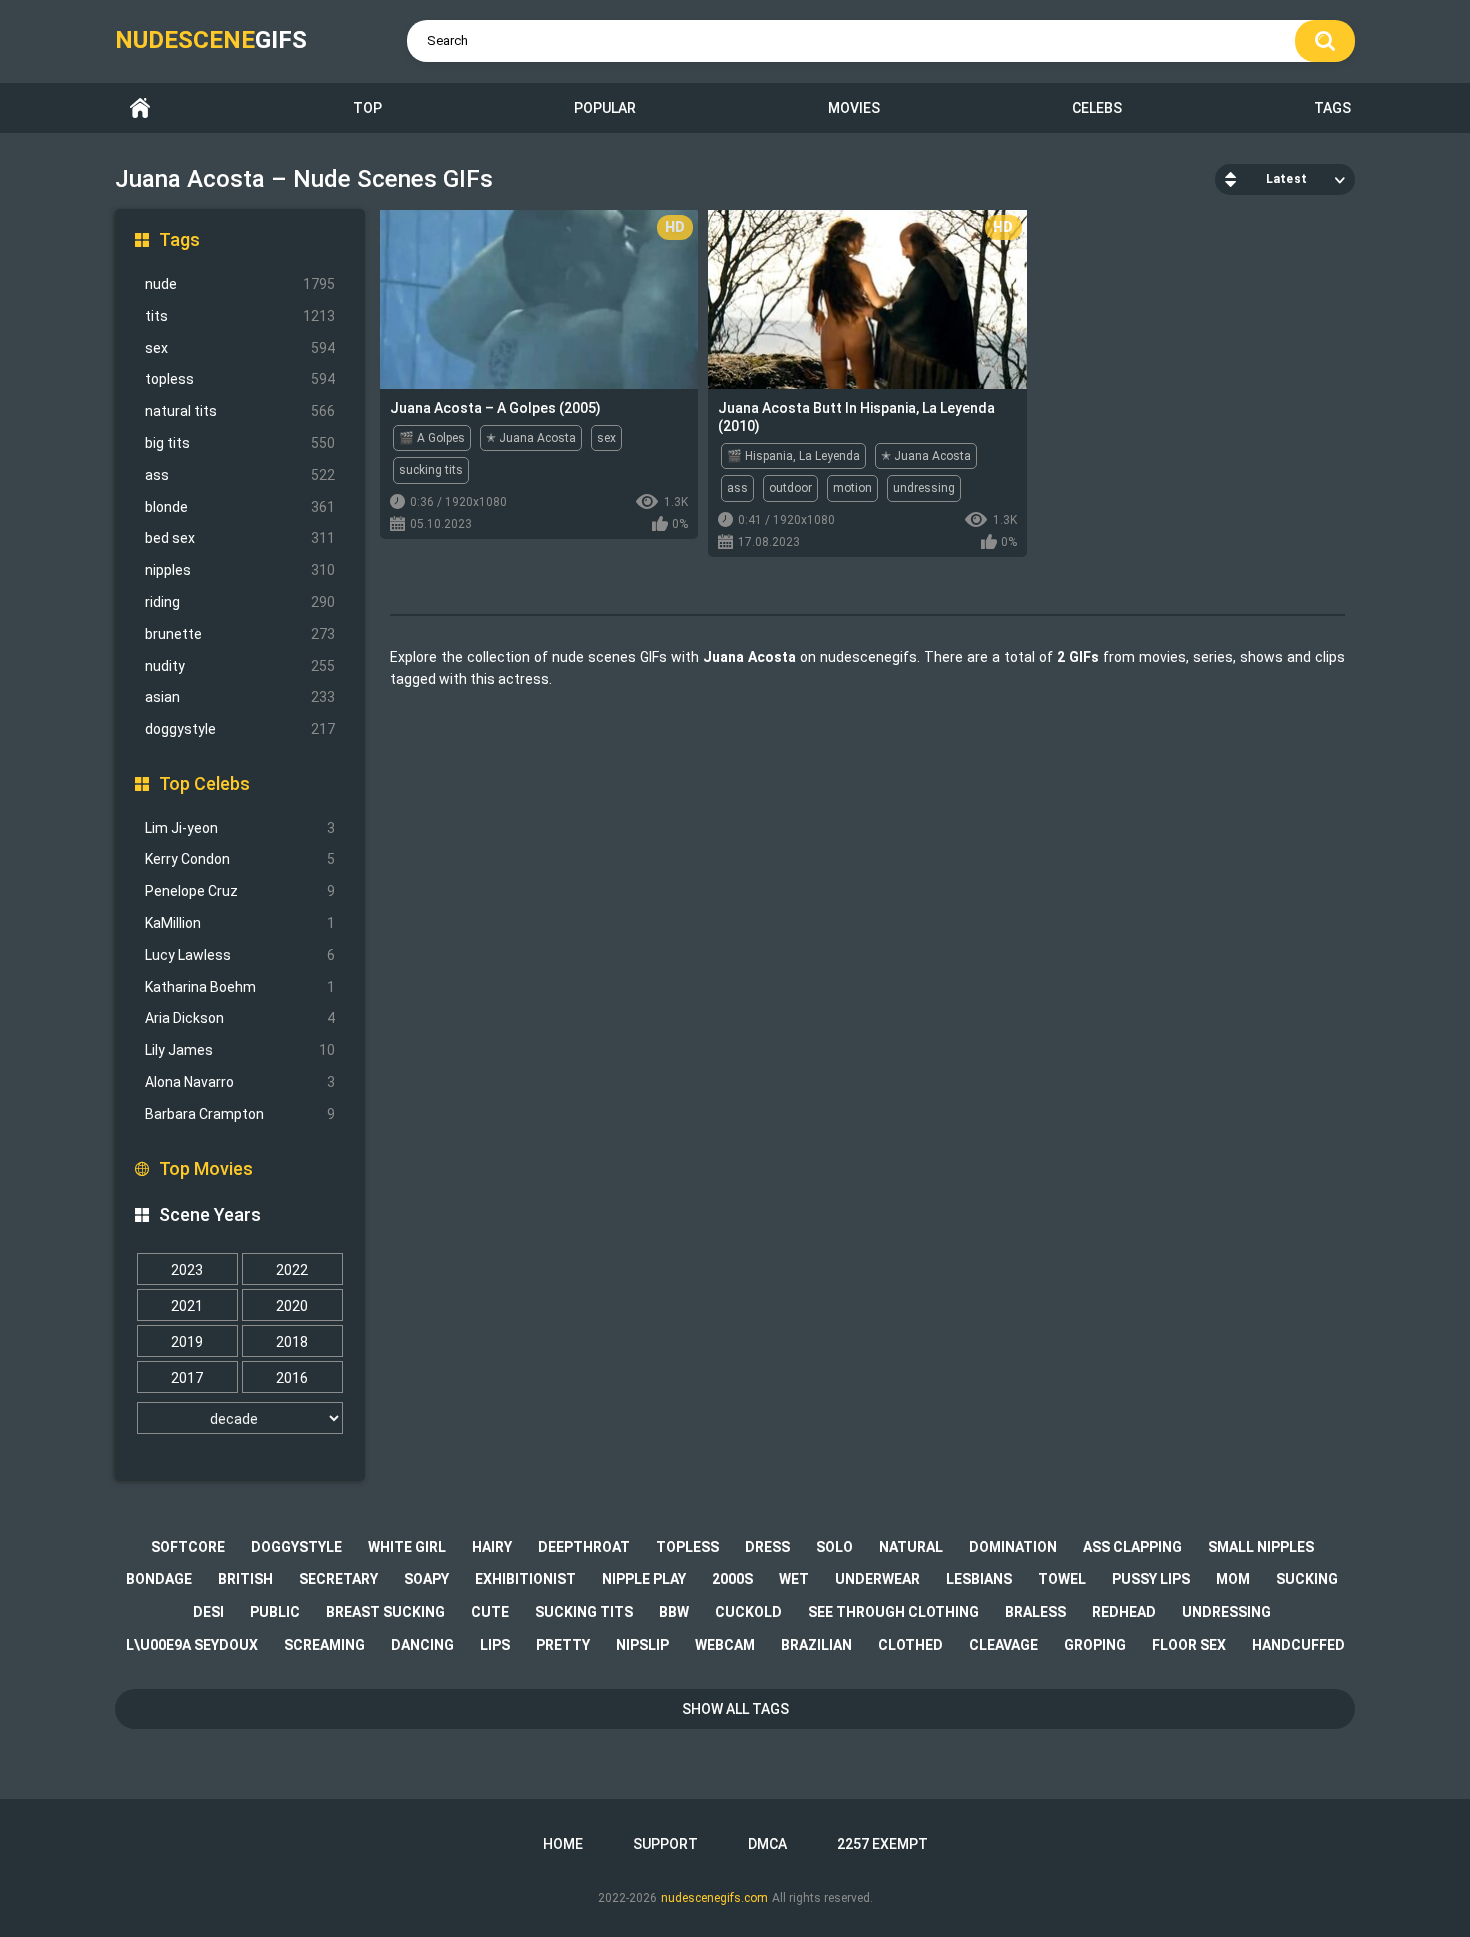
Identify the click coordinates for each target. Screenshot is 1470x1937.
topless (240, 379)
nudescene (211, 40)
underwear (877, 1579)
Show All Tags (735, 1709)
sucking (1307, 1579)
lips (495, 1645)
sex (240, 348)
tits (240, 316)
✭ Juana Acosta (531, 438)
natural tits (240, 411)
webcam (725, 1645)
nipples (240, 570)
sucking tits (431, 470)
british (245, 1579)
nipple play (644, 1579)
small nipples (1261, 1547)
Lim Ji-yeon (240, 828)
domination (1013, 1547)
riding (240, 602)
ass (240, 475)
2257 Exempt (882, 1844)
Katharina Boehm (240, 987)
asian (240, 697)
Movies (854, 108)
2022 (292, 1270)
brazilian (816, 1645)
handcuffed (1298, 1645)
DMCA (767, 1844)
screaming (324, 1645)
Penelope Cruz (240, 891)
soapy (426, 1579)
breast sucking (385, 1612)
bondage (159, 1579)
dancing (422, 1645)
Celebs (1097, 108)
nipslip (642, 1645)
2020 (292, 1306)
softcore (188, 1547)
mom (1233, 1579)
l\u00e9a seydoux (192, 1645)
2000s (732, 1579)
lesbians (979, 1579)
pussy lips (1151, 1579)
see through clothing (893, 1612)
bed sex (240, 538)
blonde (240, 507)
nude (240, 284)
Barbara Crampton (240, 1114)
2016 (292, 1378)
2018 (292, 1342)
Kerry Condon (240, 859)
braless (1035, 1612)
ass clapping (1132, 1547)
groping (1095, 1645)
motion (852, 488)
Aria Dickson (240, 1018)
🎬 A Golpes (432, 438)
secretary (338, 1579)
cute (490, 1612)
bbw (674, 1612)
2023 (187, 1270)
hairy (492, 1547)
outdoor (790, 488)
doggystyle (240, 729)
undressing (924, 488)
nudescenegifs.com (714, 1898)
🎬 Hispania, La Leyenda (793, 456)
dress (767, 1547)
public (275, 1612)
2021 (187, 1306)
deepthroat (584, 1547)
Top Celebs (204, 783)
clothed (910, 1645)
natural (911, 1547)
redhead (1124, 1612)
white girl (407, 1547)
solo (834, 1547)
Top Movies (206, 1168)
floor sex (1189, 1645)
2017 (187, 1378)
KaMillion (240, 923)
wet (794, 1579)
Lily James (240, 1050)
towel (1062, 1579)
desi (208, 1612)
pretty (563, 1645)
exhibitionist (525, 1579)
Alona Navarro (240, 1082)
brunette (240, 634)
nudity (240, 666)
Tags (1332, 108)
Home (140, 108)
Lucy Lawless (240, 955)
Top (367, 108)
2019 (187, 1342)
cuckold (748, 1612)
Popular (605, 108)
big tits (240, 443)
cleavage (1003, 1645)
